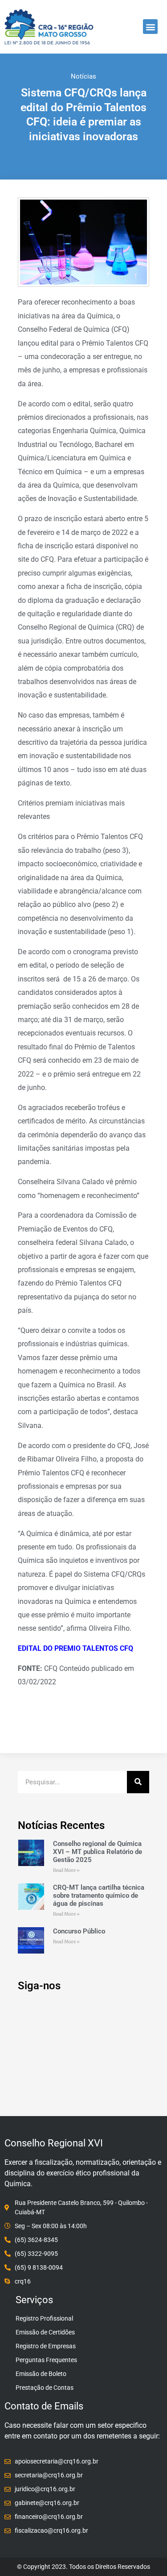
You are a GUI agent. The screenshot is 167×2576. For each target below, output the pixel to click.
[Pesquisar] (138, 1782)
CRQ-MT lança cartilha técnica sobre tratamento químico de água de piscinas (99, 1895)
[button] (150, 27)
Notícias (83, 76)
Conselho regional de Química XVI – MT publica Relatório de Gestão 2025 (98, 1852)
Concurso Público (79, 1931)
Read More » (66, 1870)
